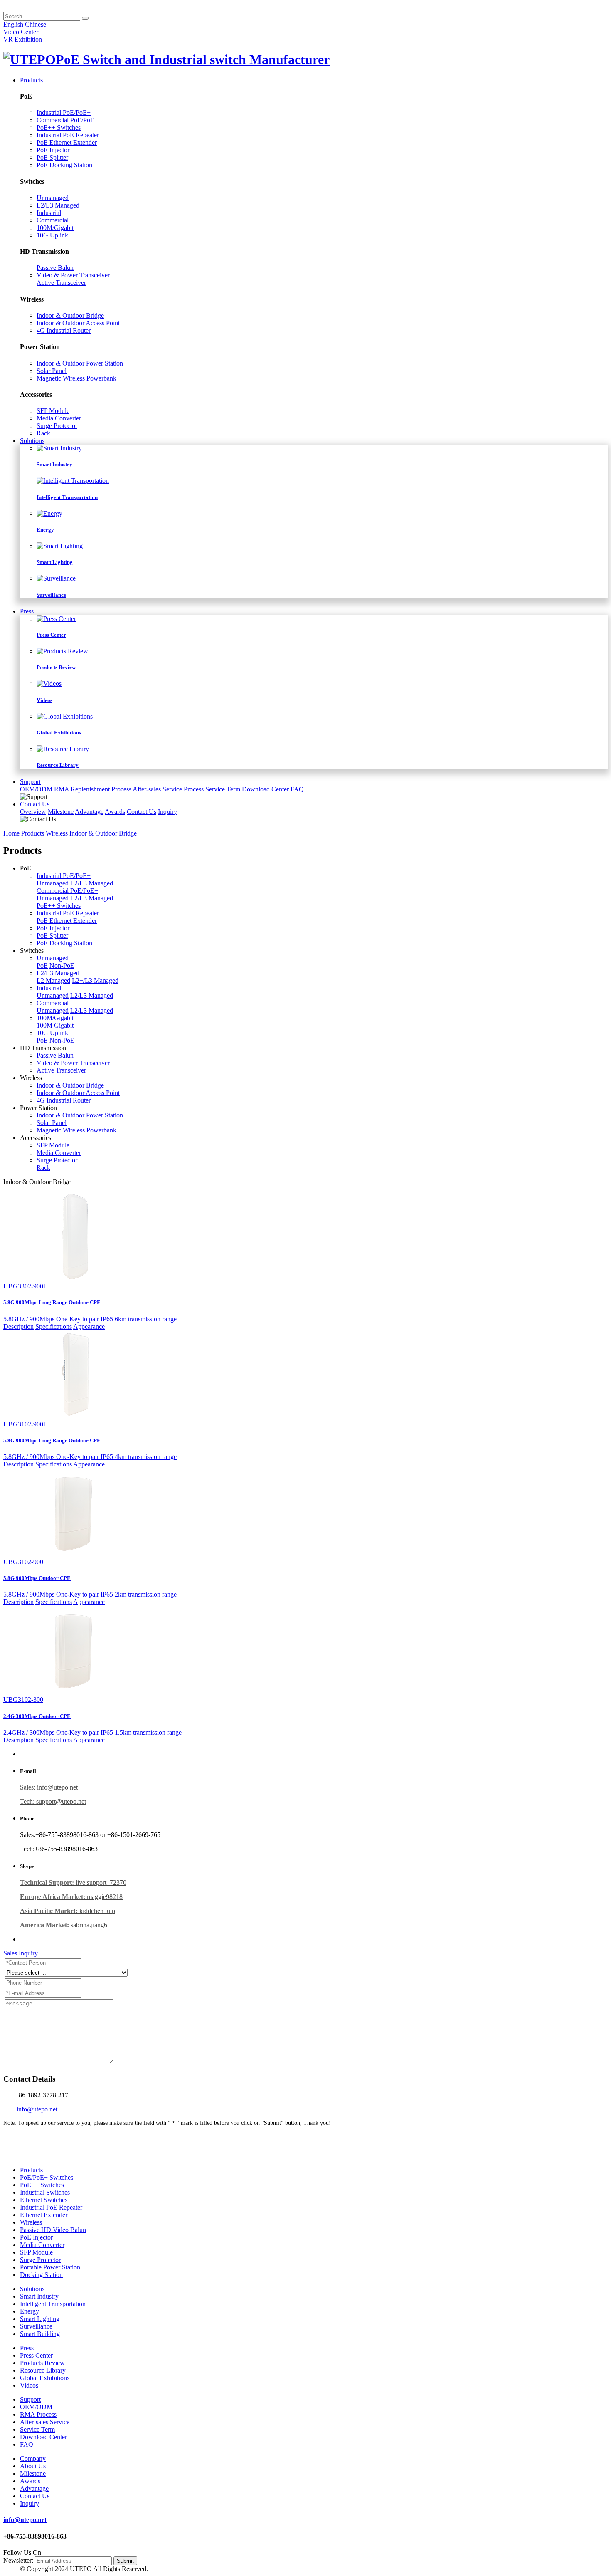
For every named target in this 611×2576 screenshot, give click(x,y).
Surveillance (36, 2326)
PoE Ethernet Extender (67, 142)
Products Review (42, 2363)
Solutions (32, 441)
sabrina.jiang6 (64, 1925)
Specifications (54, 1326)
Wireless (57, 833)
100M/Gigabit (55, 228)
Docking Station (41, 2275)
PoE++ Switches (59, 127)
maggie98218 (71, 1897)
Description (18, 1326)
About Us (33, 2466)
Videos (29, 2385)
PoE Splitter (52, 157)
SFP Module (53, 411)
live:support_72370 (73, 1883)
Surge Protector (57, 426)
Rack (43, 433)
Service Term (223, 789)
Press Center (36, 2355)
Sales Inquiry (21, 1953)
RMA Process (38, 2414)
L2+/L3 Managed (95, 980)
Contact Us (35, 804)
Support (30, 782)
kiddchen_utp (68, 1911)
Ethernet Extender (44, 2215)
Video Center (21, 32)
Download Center (265, 789)
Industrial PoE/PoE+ (64, 112)
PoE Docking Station (64, 165)
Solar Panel (52, 371)
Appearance (89, 1326)
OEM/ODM (36, 789)
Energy (30, 2311)
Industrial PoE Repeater (68, 135)
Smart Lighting (40, 2319)
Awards (115, 812)
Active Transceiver (61, 283)
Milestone (61, 812)
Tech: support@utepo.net (53, 1801)
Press (27, 611)
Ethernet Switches (44, 2200)
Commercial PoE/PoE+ (67, 120)
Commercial (53, 220)
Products (31, 80)
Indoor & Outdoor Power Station (80, 363)
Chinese (36, 24)
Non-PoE (62, 965)
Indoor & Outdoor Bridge (70, 315)
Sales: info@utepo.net (49, 1787)
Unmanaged (53, 198)
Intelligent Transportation (53, 2304)
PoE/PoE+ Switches (47, 2177)
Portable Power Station (50, 2267)
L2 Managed (53, 980)
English (13, 24)
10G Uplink (52, 235)
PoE (42, 965)
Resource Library (43, 2370)
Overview (33, 812)
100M (44, 1025)
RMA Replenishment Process (93, 789)
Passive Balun (55, 268)
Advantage (89, 812)
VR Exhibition (23, 39)
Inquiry (168, 812)
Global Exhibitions (45, 2378)
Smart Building (40, 2334)
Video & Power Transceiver (73, 275)
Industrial (49, 213)
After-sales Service (45, 2422)
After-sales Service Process (168, 789)
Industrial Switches (45, 2192)
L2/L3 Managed (58, 205)
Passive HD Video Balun (53, 2230)
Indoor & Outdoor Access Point (78, 323)
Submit (125, 2561)
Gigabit (64, 1025)
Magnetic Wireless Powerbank (76, 378)
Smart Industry (39, 2296)
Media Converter (59, 418)
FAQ (297, 789)
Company (33, 2459)
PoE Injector (53, 150)
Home (11, 833)
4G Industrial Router (64, 330)
